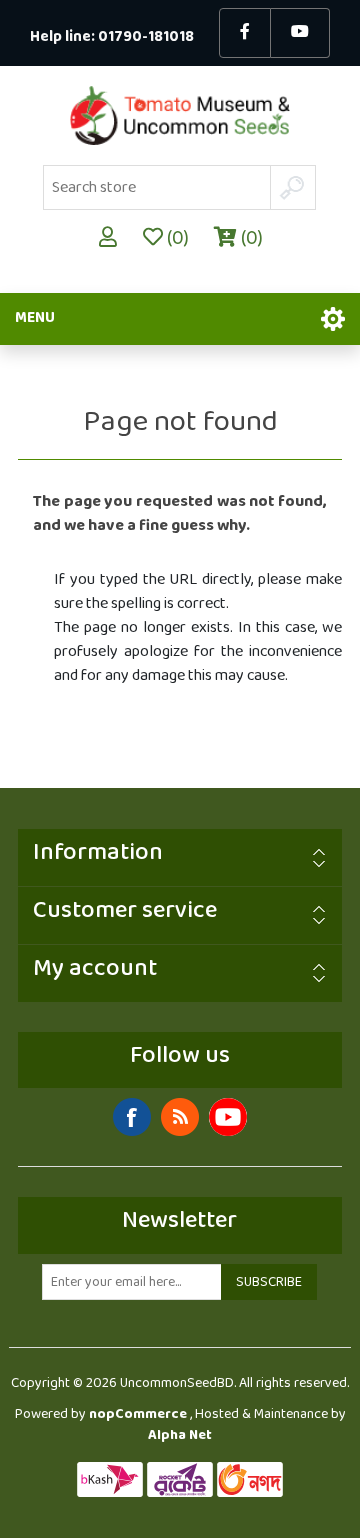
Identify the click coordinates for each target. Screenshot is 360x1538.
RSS (180, 1117)
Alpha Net (180, 1435)
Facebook (132, 1117)
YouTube (228, 1117)
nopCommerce (138, 1414)
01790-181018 (146, 37)
